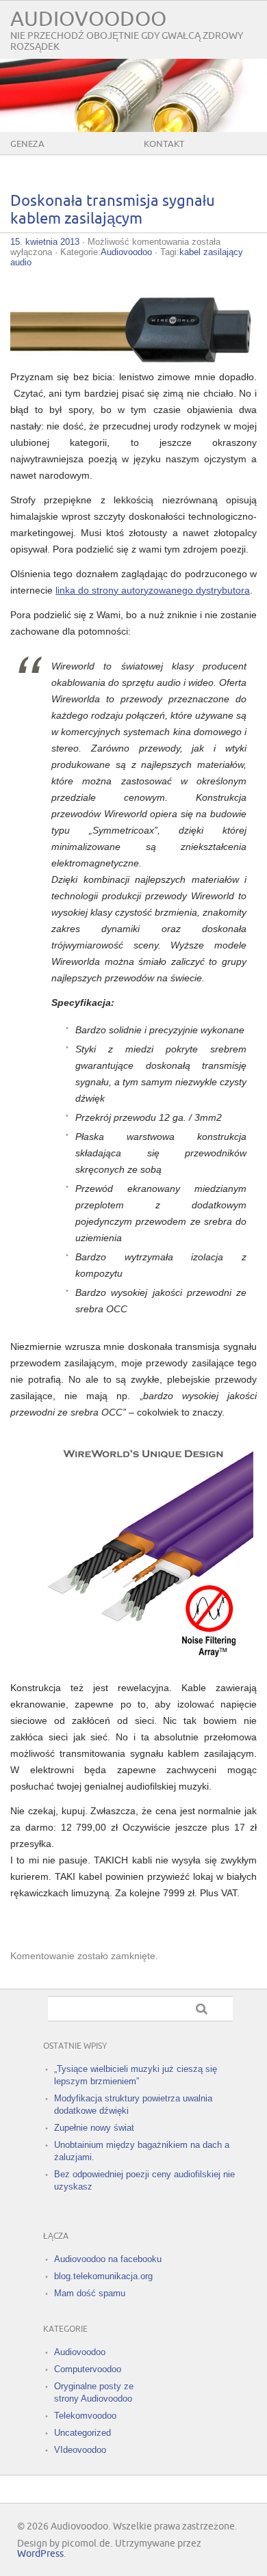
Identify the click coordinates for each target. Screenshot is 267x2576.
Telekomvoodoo (85, 2416)
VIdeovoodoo (80, 2450)
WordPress (40, 2554)
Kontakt (164, 144)
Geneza (27, 144)
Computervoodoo (88, 2369)
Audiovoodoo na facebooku (108, 2259)
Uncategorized (82, 2433)
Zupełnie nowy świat (94, 2128)
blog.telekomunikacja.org (103, 2276)
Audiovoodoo (88, 19)
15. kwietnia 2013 (45, 242)
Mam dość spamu (90, 2293)
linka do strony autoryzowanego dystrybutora (153, 590)
